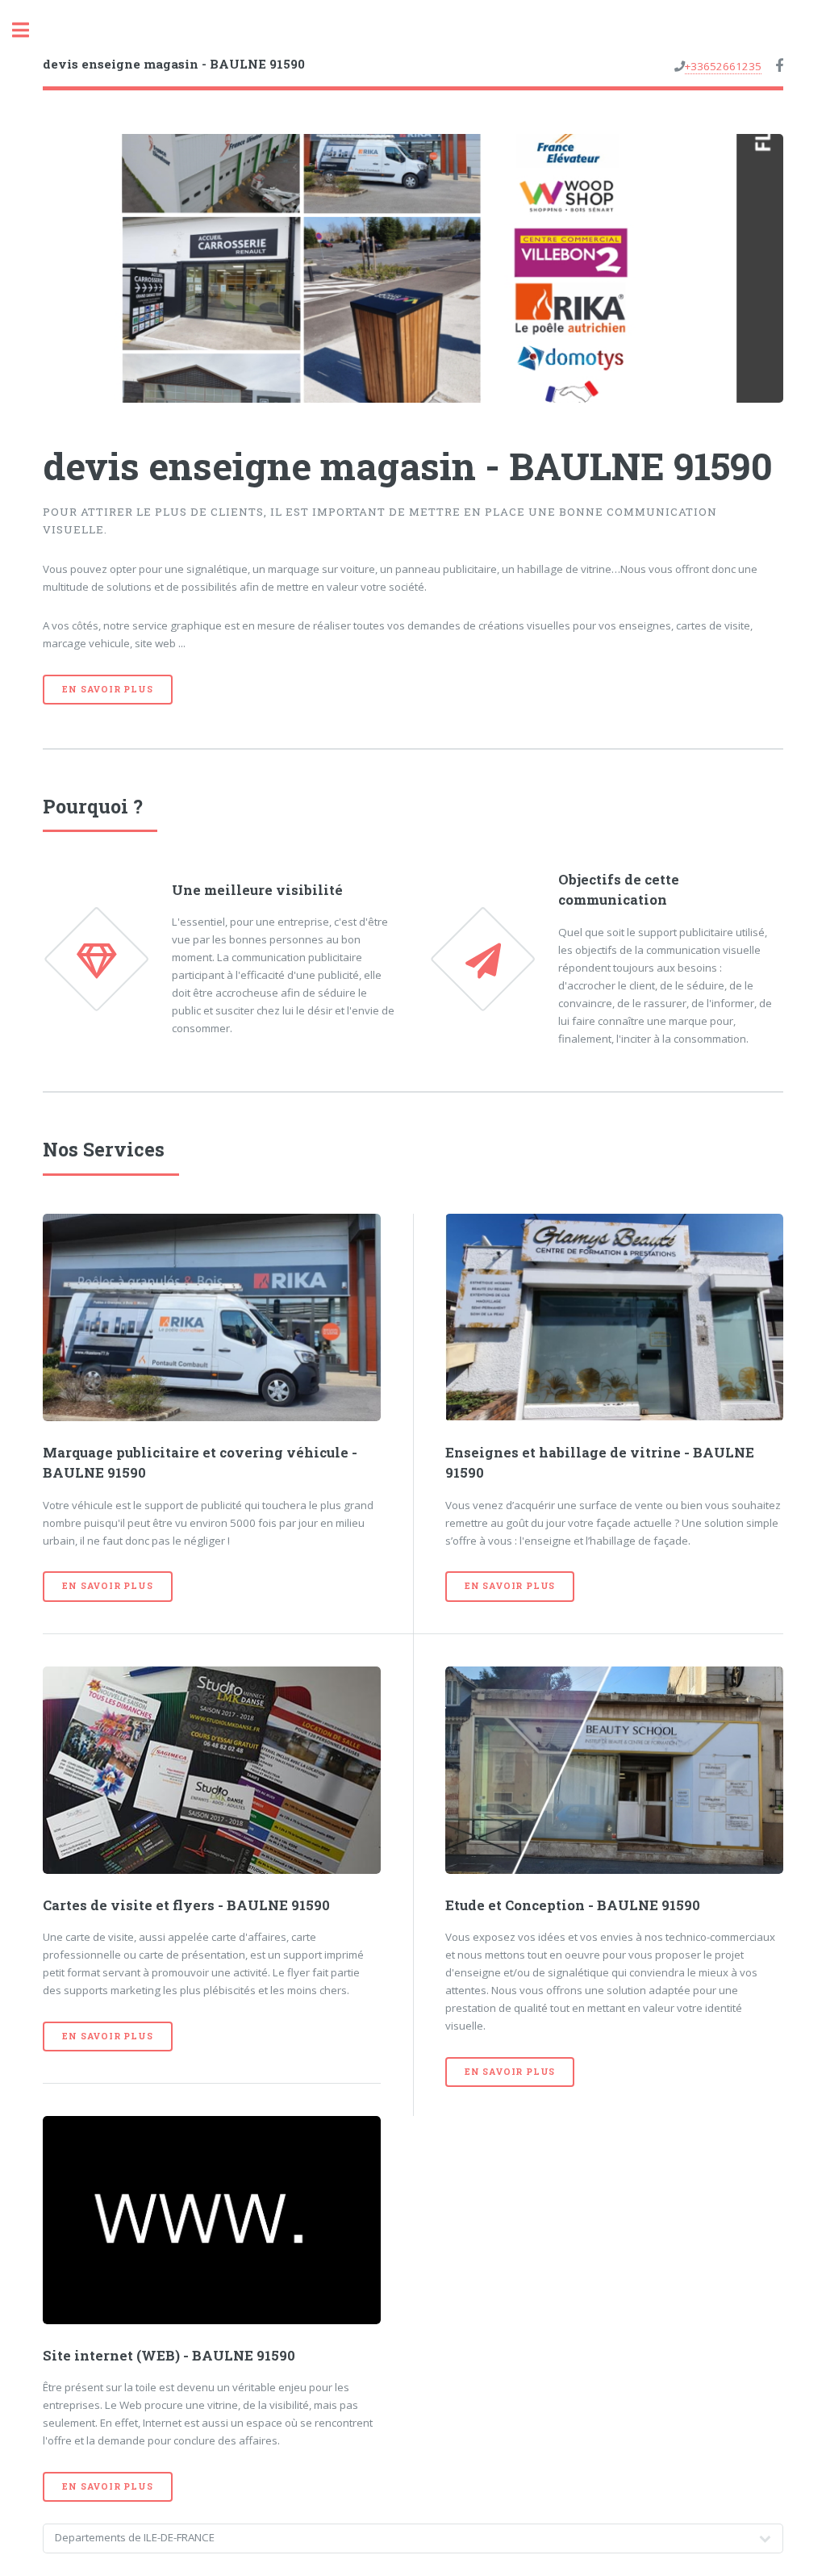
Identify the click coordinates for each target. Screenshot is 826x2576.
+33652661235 (723, 66)
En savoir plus (107, 689)
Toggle (29, 30)
